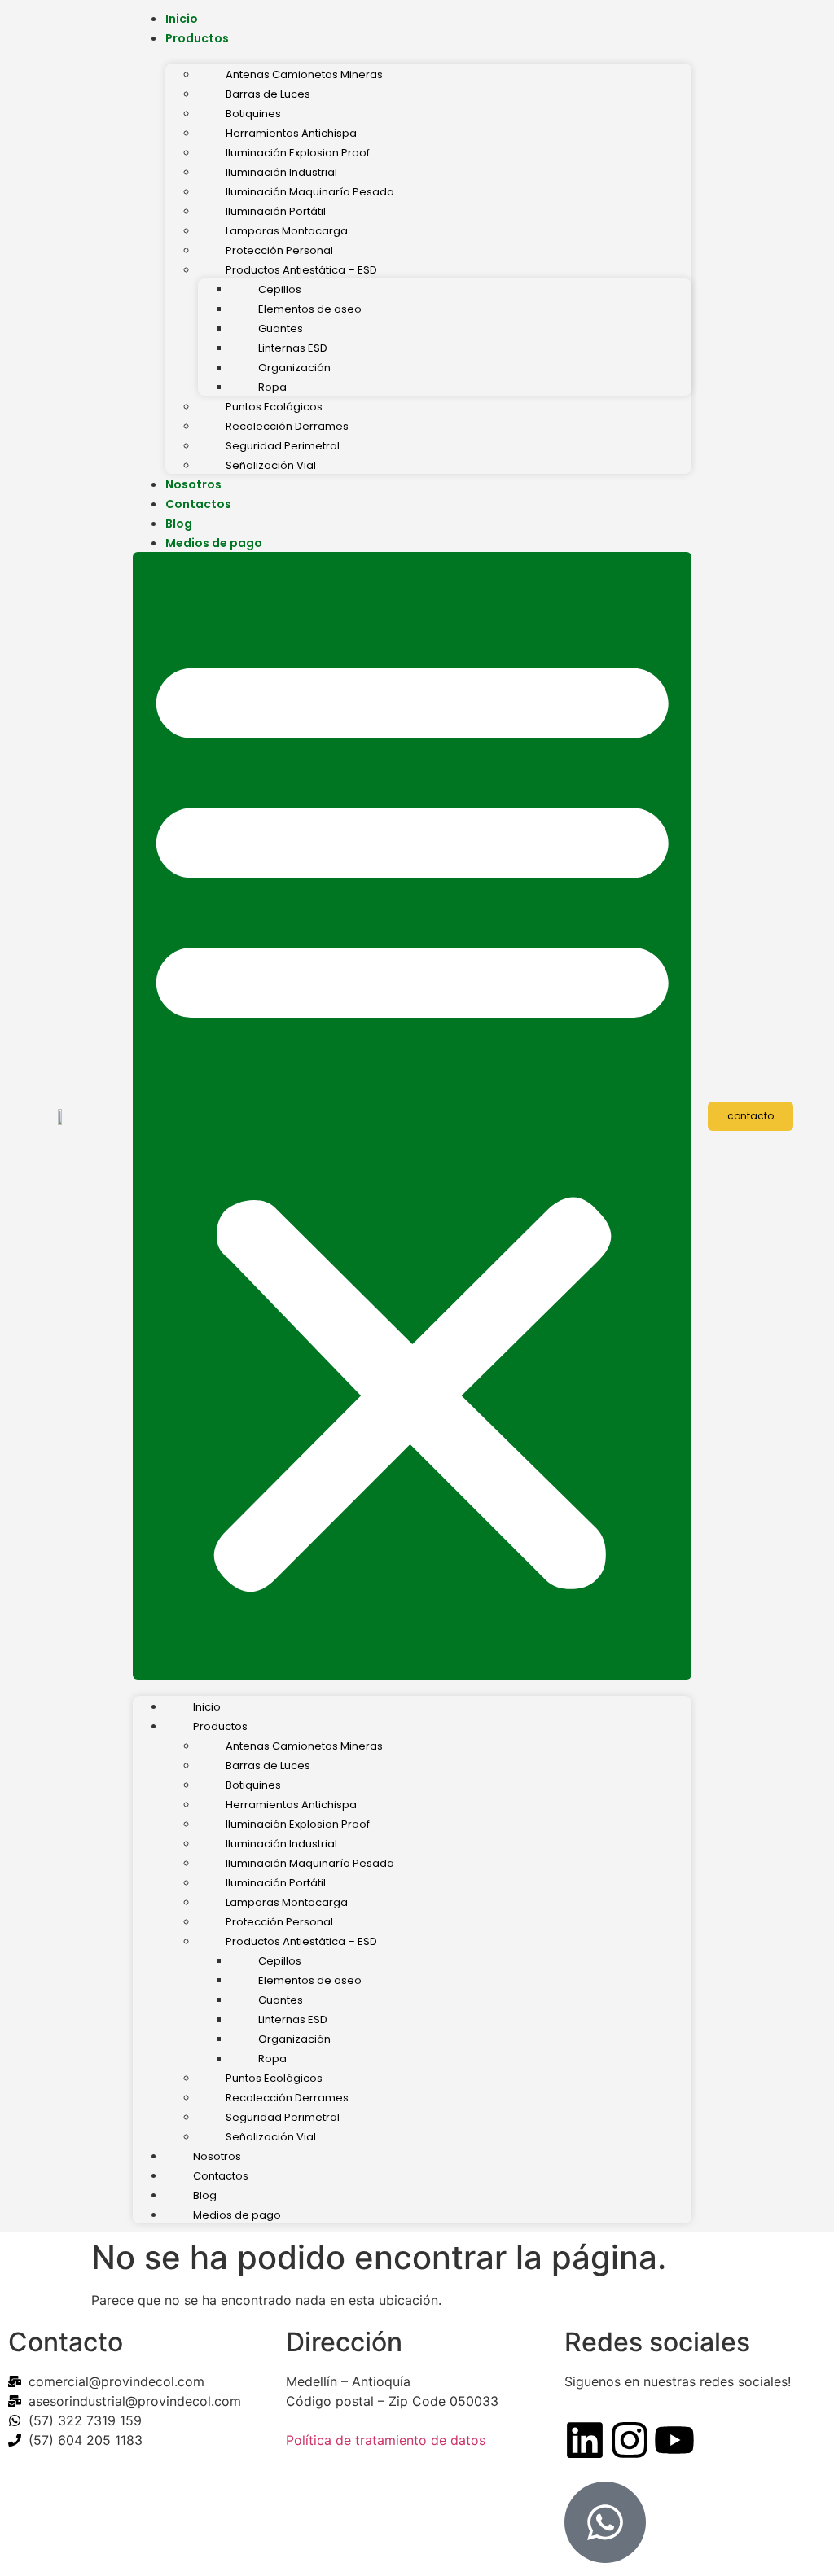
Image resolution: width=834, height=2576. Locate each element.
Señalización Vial (271, 465)
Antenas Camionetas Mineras (304, 74)
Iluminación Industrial (281, 172)
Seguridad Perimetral (283, 446)
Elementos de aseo (310, 309)
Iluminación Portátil (276, 211)
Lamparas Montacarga (287, 231)
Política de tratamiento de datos (386, 2440)
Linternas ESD (293, 348)
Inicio (182, 19)
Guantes (281, 329)
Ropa (272, 387)
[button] (413, 1116)
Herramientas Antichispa (291, 133)
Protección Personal (279, 250)
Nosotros (193, 484)
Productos (197, 38)
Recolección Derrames (287, 426)
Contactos (198, 504)
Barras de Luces (268, 94)
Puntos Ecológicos (274, 407)
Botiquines (253, 114)
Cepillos (280, 289)
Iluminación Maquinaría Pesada (310, 192)
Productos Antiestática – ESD (301, 270)
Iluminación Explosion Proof (298, 153)
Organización (294, 368)
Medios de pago (214, 543)
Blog (179, 524)
